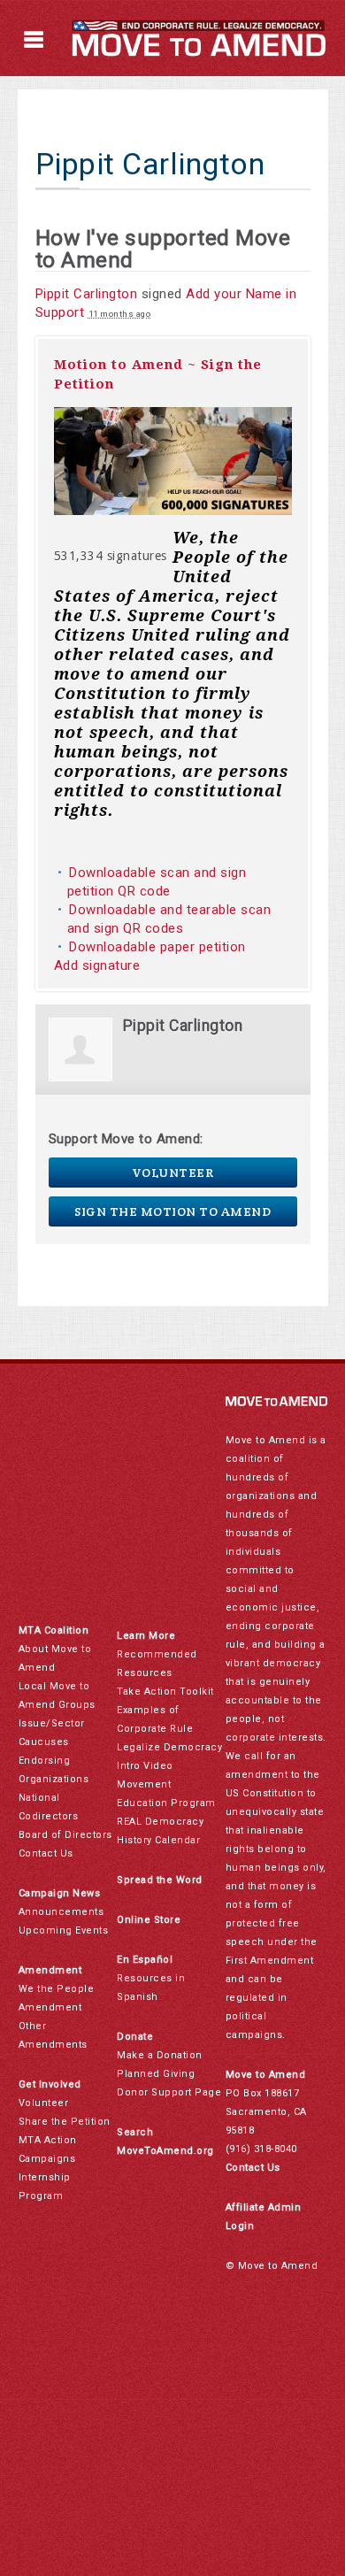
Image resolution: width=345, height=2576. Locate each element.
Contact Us (46, 1853)
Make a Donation (160, 2055)
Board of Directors (65, 1835)
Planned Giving (156, 2074)
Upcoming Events (64, 1930)
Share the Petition (65, 2122)
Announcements (61, 1912)
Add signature (97, 965)
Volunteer (173, 1173)
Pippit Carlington (87, 294)
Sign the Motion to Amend (172, 1211)
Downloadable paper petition (159, 947)
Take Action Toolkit (165, 1692)
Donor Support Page (169, 2092)
